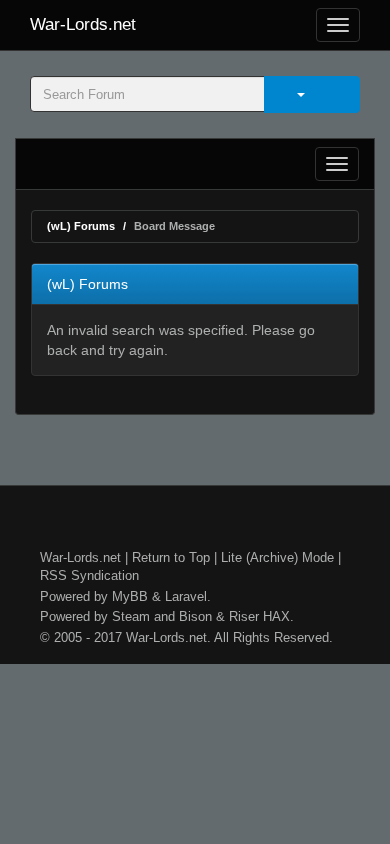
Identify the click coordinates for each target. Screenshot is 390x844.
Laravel (186, 596)
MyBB (130, 596)
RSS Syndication (89, 575)
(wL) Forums (81, 226)
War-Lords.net (83, 24)
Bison (195, 616)
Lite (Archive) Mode (277, 557)
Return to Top (171, 557)
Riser (244, 616)
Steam (131, 616)
